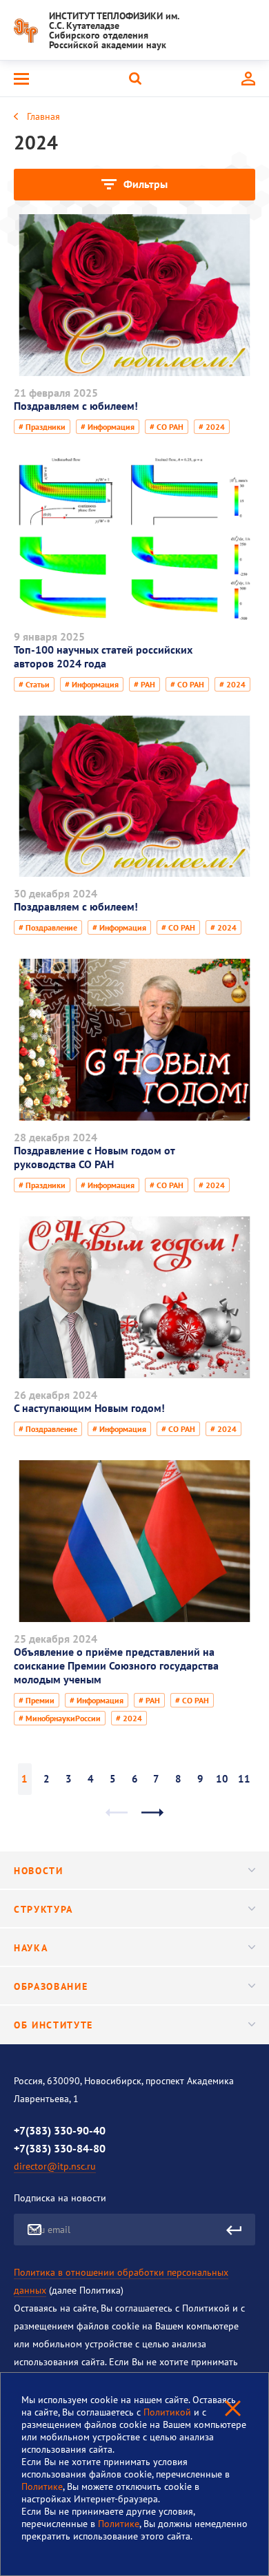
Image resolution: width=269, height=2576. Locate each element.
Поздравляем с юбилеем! (76, 406)
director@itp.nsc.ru (55, 2166)
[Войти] (248, 79)
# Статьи (34, 684)
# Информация (108, 427)
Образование (51, 1986)
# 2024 (212, 427)
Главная (43, 116)
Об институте (53, 2025)
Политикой (169, 2412)
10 (222, 1779)
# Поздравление (48, 927)
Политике (42, 2486)
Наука (31, 1948)
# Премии (37, 1700)
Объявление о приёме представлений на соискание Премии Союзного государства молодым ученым (116, 1665)
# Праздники (42, 427)
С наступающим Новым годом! (89, 1408)
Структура (43, 1909)
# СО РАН (167, 427)
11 (244, 1779)
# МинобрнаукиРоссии (60, 1718)
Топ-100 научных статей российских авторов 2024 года (103, 656)
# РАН (145, 684)
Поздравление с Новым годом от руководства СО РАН (94, 1157)
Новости (39, 1871)
